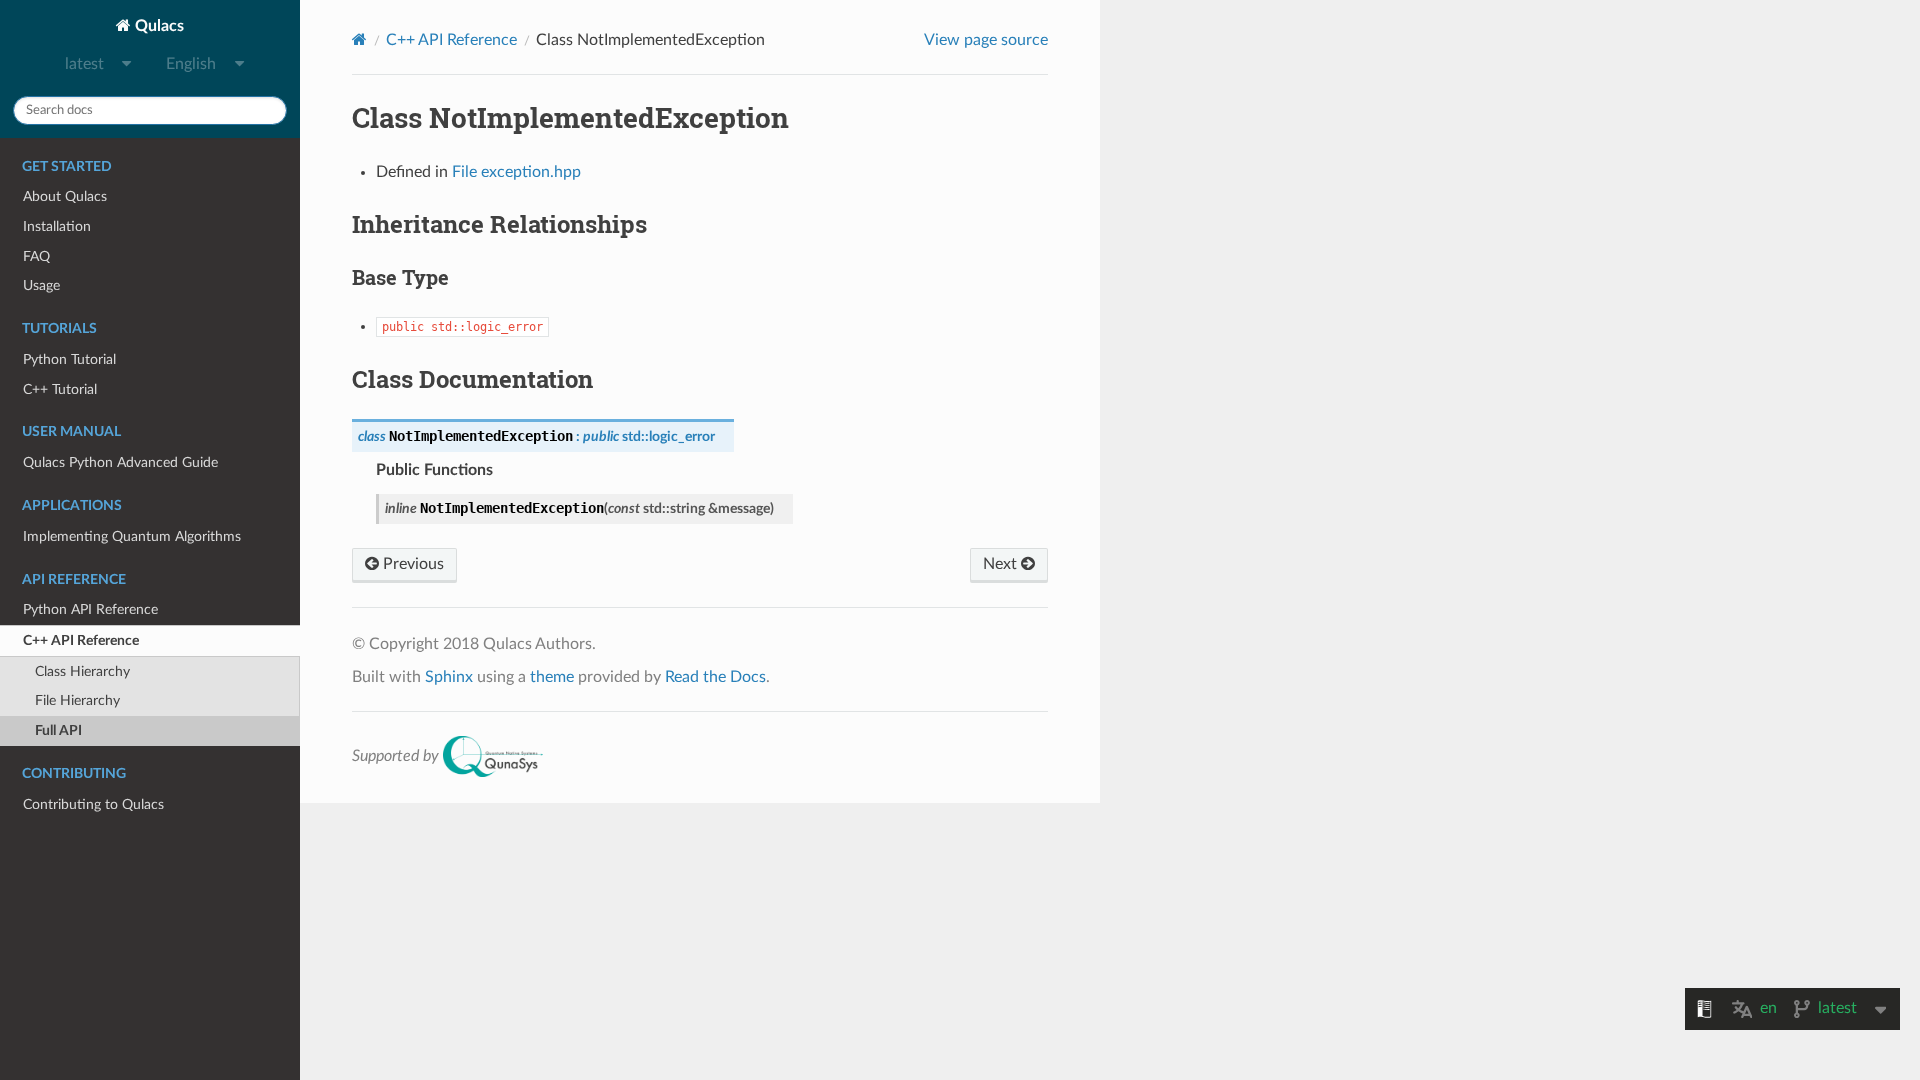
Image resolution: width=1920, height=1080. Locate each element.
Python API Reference (90, 609)
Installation (57, 226)
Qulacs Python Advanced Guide (120, 462)
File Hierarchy (77, 700)
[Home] (359, 39)
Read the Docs (715, 677)
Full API (58, 730)
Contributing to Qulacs (93, 804)
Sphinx (449, 677)
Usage (41, 285)
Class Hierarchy (82, 671)
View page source (986, 40)
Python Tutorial (69, 359)
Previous (411, 564)
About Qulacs (65, 196)
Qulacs (157, 26)
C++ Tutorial (60, 389)
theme (552, 677)
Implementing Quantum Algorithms (132, 536)
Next (1002, 564)
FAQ (36, 256)
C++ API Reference (81, 640)
